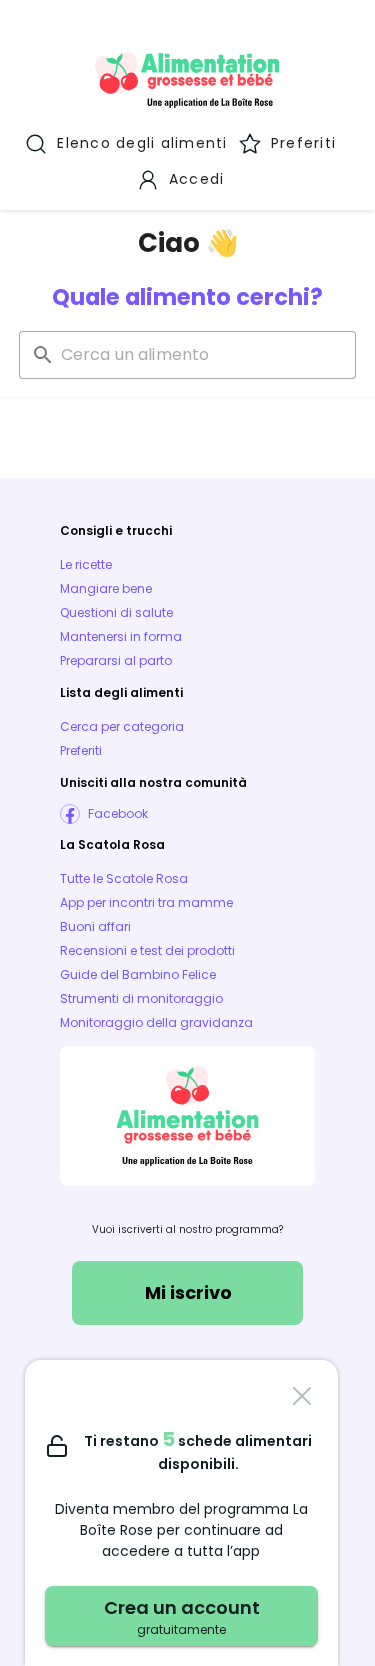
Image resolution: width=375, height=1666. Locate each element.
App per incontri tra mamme (146, 902)
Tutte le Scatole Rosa (124, 878)
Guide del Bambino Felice (138, 974)
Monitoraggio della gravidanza (156, 1022)
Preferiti (81, 750)
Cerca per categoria (122, 726)
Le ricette (86, 564)
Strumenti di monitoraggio (141, 998)
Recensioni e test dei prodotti (147, 950)
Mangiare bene (106, 588)
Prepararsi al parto (116, 660)
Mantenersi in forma (121, 636)
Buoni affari (95, 926)
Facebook (118, 813)
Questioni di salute (116, 612)
